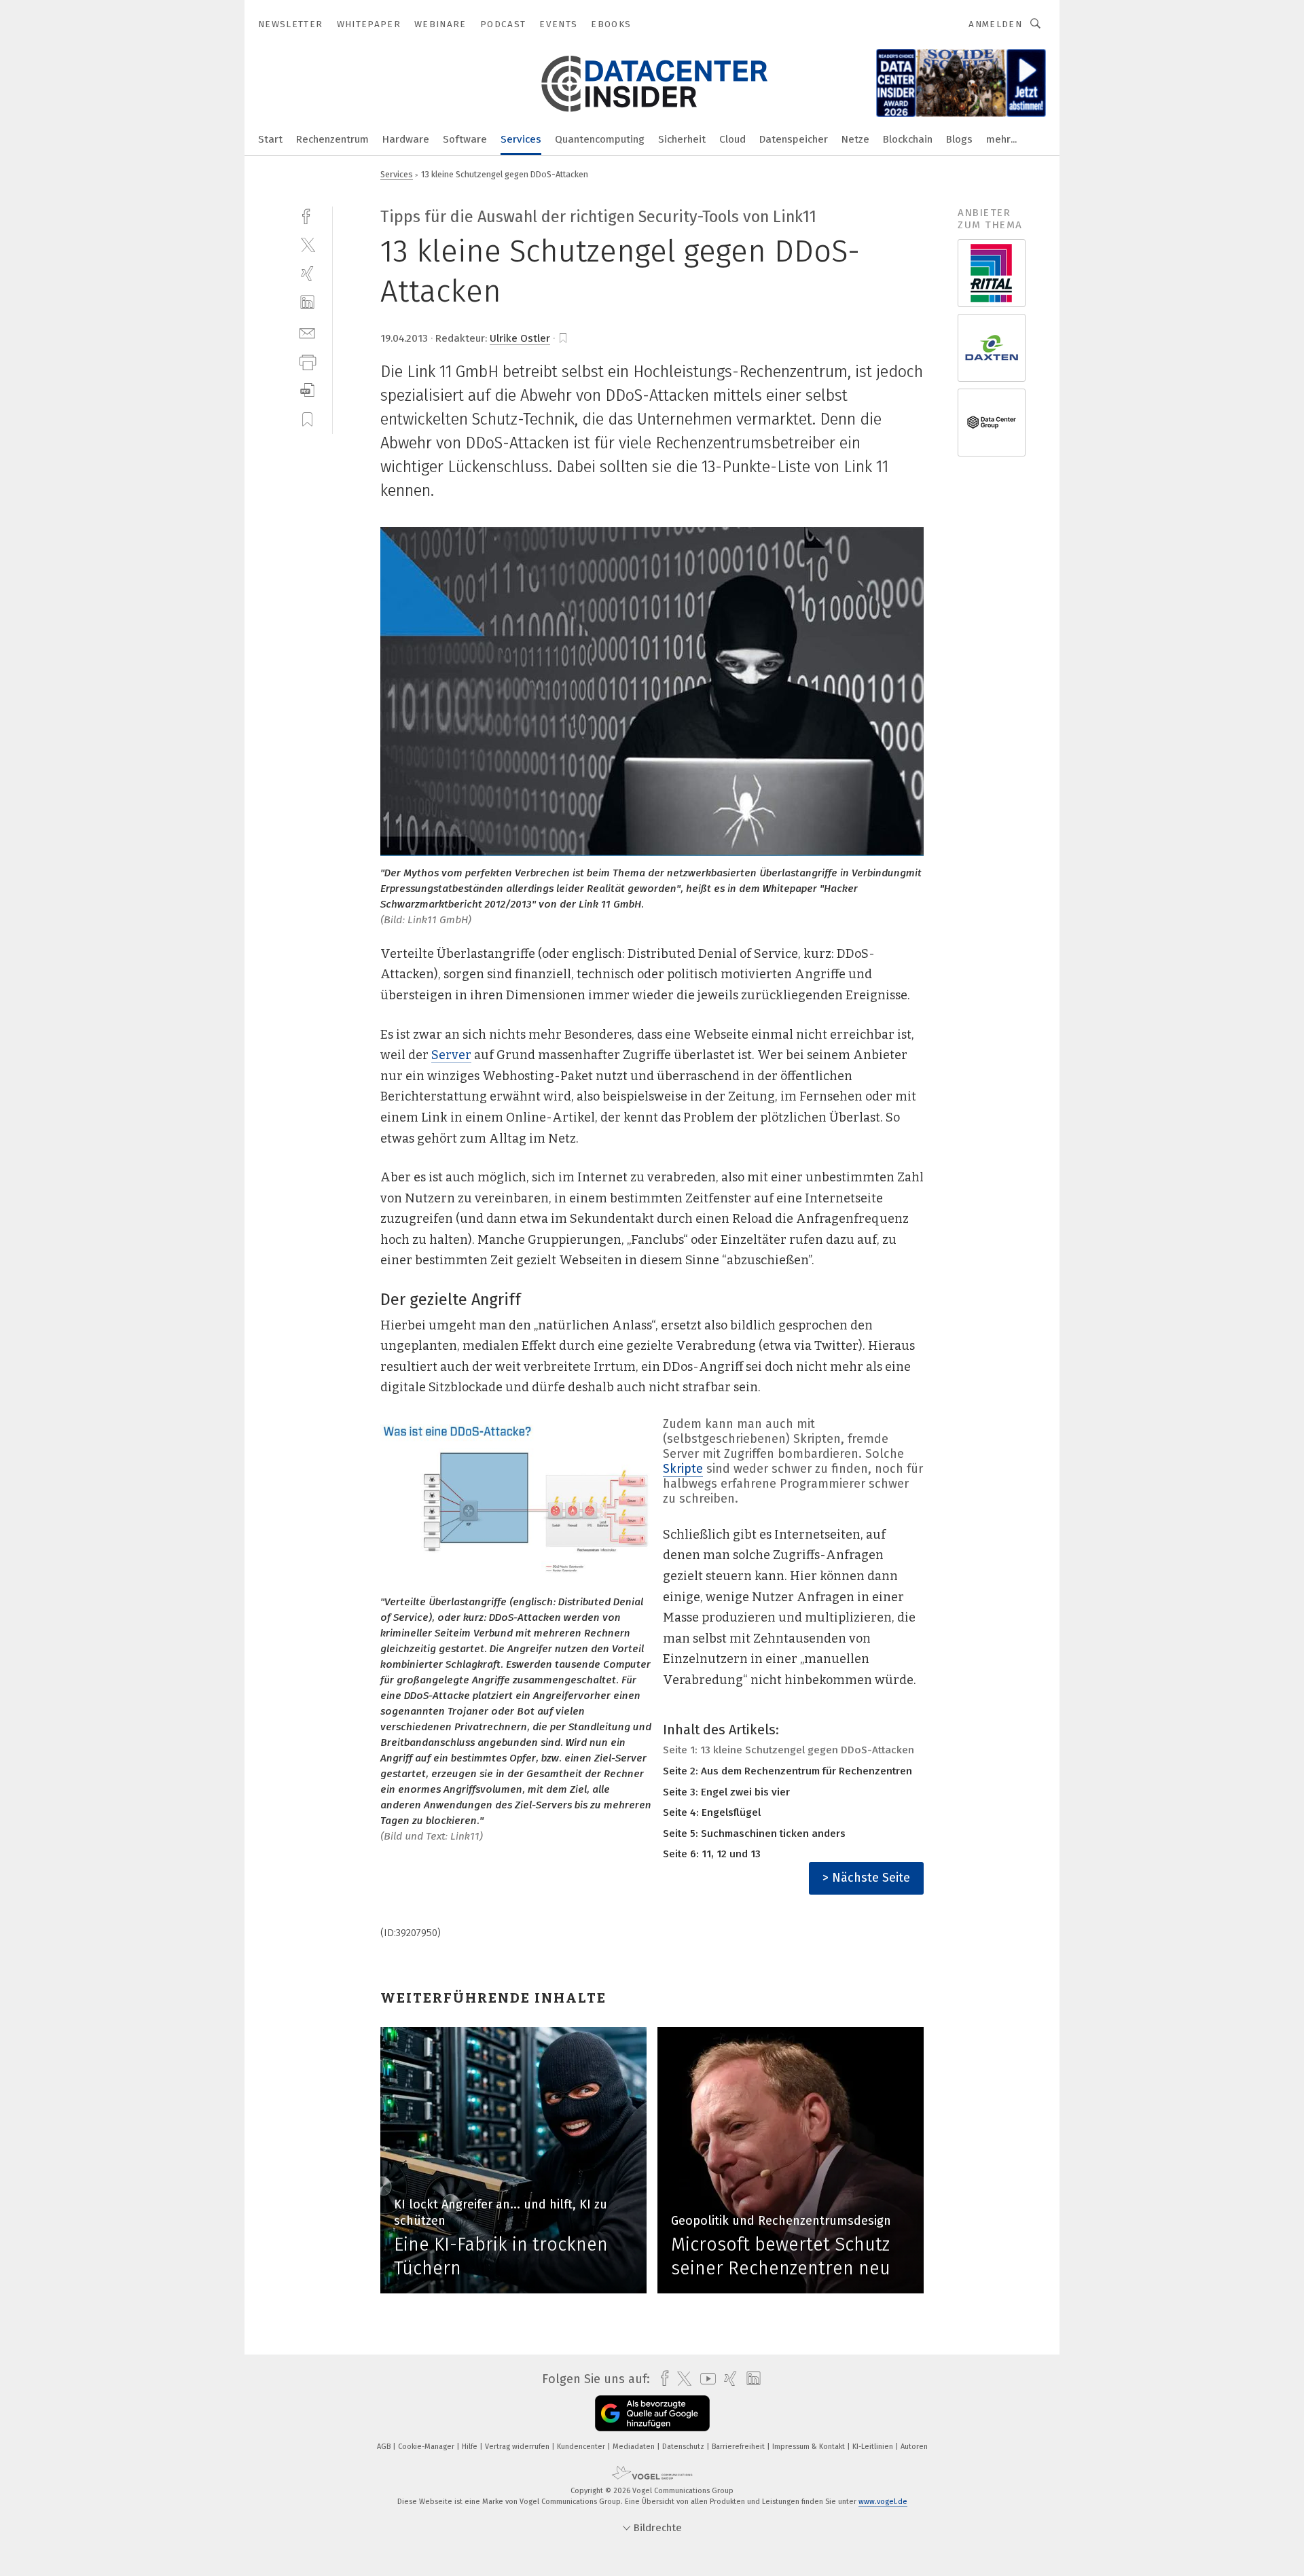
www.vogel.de (883, 2502)
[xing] (307, 273)
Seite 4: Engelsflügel (712, 1812)
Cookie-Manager (427, 2447)
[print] (307, 361)
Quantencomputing (600, 139)
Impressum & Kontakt (810, 2447)
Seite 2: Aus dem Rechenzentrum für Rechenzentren (787, 1771)
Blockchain (908, 139)
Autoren (914, 2447)
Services (521, 139)
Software (465, 139)
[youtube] (705, 2379)
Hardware (406, 139)
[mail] (307, 332)
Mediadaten (635, 2447)
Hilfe (471, 2447)
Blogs (959, 139)
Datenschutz (684, 2447)
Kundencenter (582, 2447)
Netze (855, 139)
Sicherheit (682, 139)
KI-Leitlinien (874, 2447)
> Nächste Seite (866, 1878)
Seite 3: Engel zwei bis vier (726, 1792)
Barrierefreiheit (739, 2447)
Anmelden (995, 24)
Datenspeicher (794, 139)
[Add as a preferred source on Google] (652, 2413)
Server (451, 1055)
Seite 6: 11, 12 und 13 (712, 1854)
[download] (307, 390)
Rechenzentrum (332, 139)
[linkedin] (307, 303)
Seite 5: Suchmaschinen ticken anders (754, 1833)
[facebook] (307, 215)
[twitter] (307, 244)
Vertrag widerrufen (518, 2447)
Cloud (732, 139)
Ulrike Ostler (520, 338)
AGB (385, 2447)
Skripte (683, 1469)
